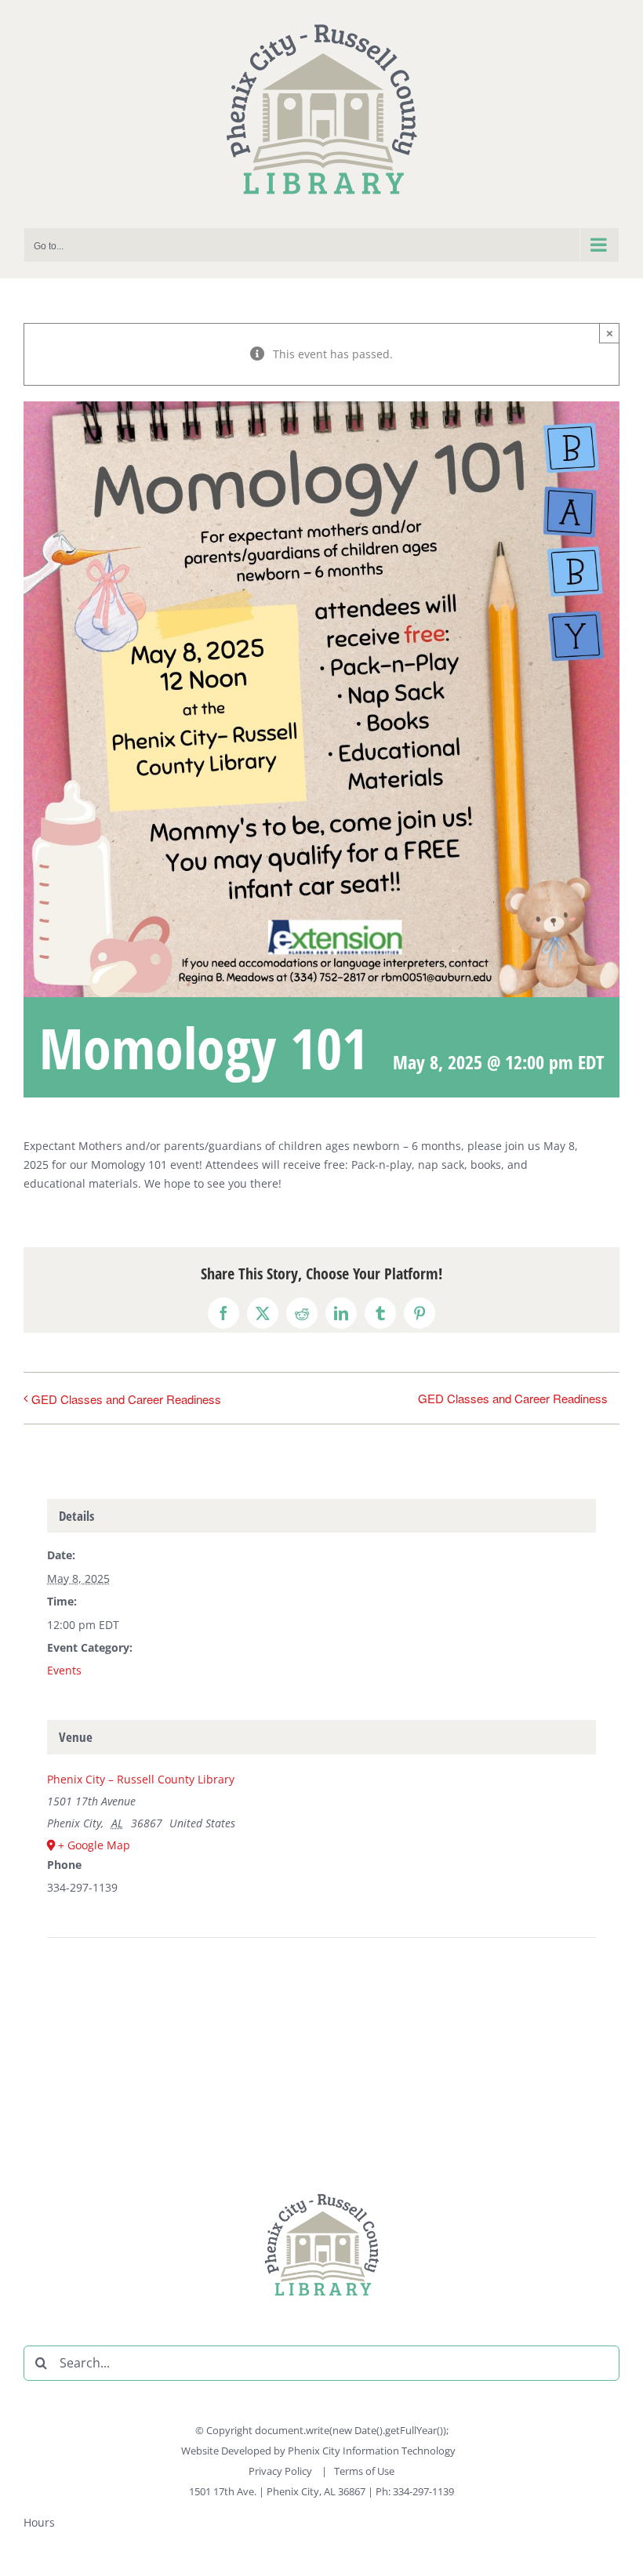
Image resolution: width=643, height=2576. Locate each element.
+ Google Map (94, 1845)
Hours (39, 2522)
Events (64, 1670)
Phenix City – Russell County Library (141, 1779)
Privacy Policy (282, 2471)
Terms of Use (364, 2471)
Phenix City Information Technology (372, 2451)
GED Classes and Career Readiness (126, 1399)
